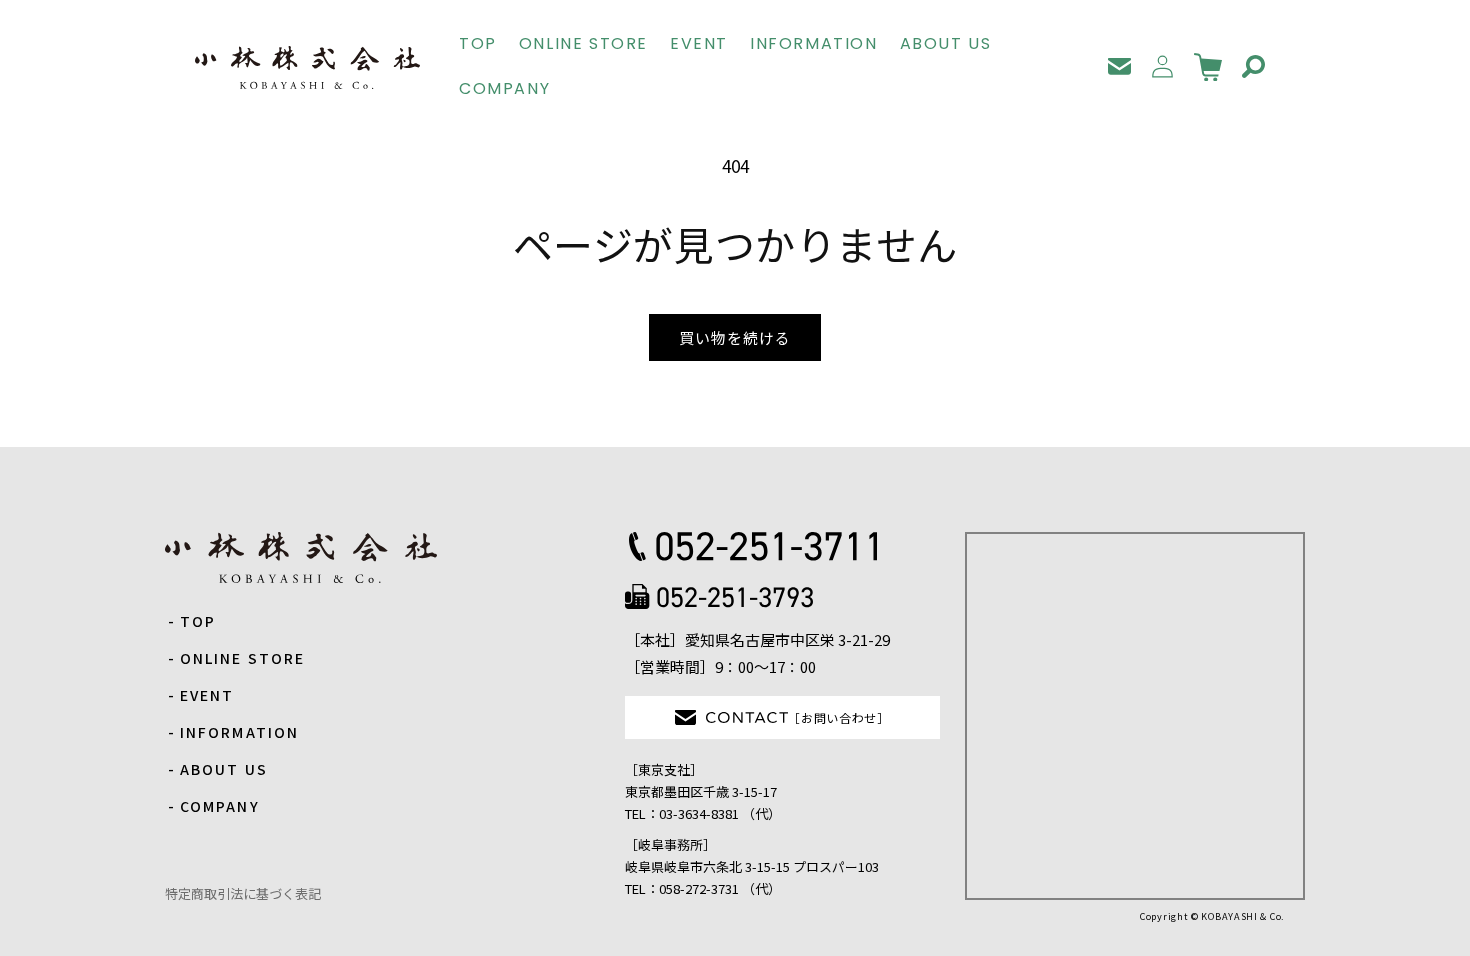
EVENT (207, 695)
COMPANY (220, 806)
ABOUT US (224, 769)
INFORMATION (239, 732)
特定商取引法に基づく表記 (243, 893)
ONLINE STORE (242, 658)
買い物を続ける (735, 337)
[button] (1253, 67)
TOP (198, 621)
